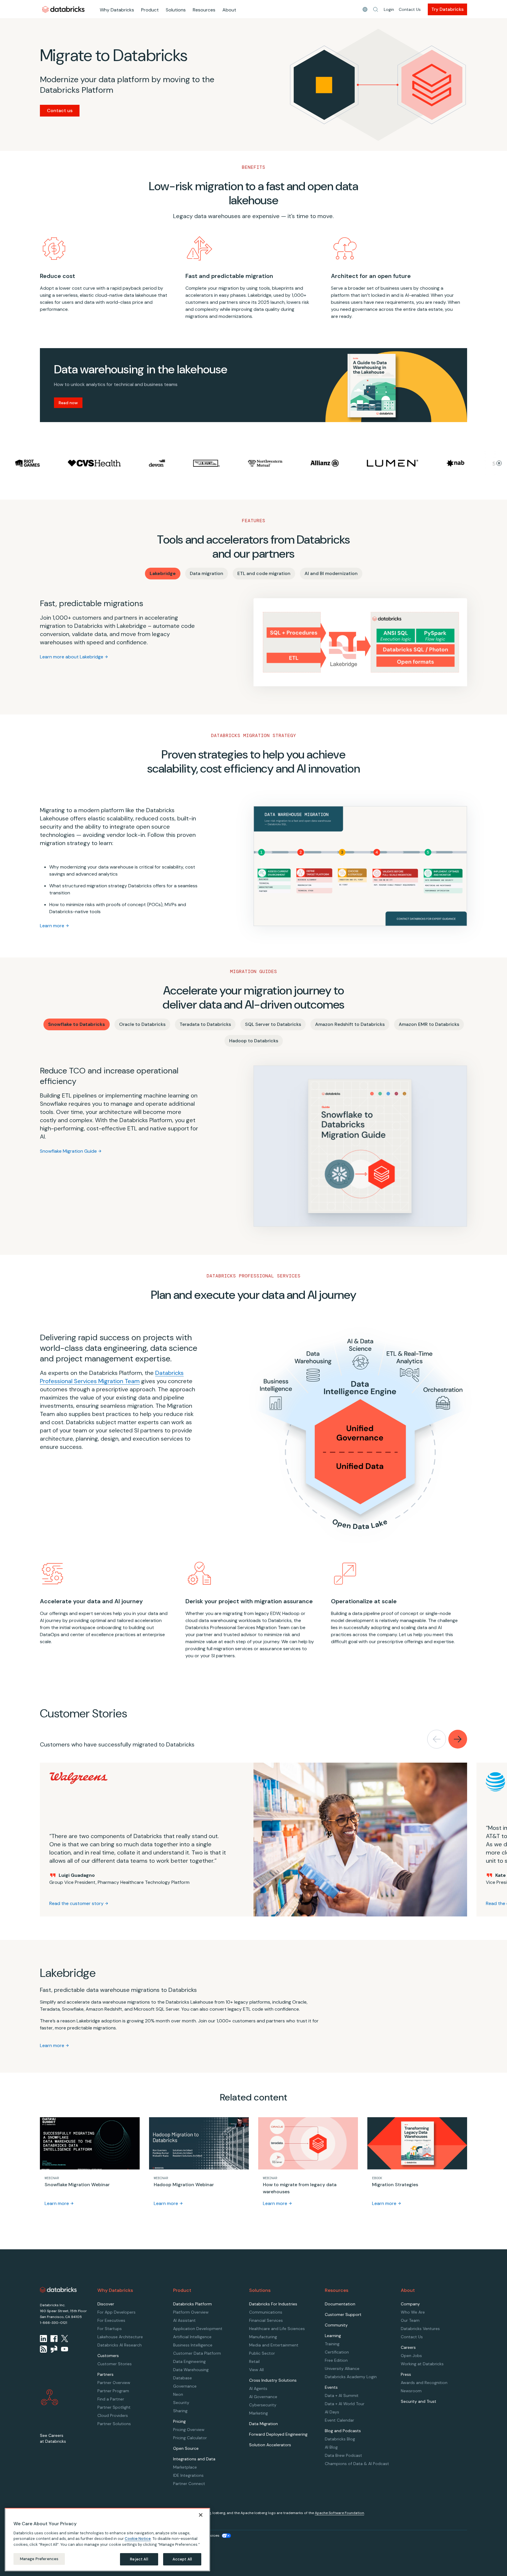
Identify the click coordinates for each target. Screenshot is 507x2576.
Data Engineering (189, 2361)
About (229, 10)
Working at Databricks (422, 2364)
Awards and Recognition (424, 2383)
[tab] (163, 574)
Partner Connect (189, 2484)
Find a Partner (111, 2399)
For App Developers (116, 2312)
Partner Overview (114, 2383)
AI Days (332, 2412)
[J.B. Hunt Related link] (148, 463)
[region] (107, 2540)
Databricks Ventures (420, 2329)
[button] (376, 9)
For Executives (111, 2320)
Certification (337, 2352)
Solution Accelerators (270, 2445)
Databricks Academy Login (351, 2377)
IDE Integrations (188, 2475)
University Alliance (342, 2368)
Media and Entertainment (274, 2345)
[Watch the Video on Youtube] (65, 2349)
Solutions (176, 10)
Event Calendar (339, 2420)
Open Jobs (411, 2356)
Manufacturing (263, 2337)
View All (256, 2370)
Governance (185, 2386)
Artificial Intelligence (192, 2337)
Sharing (180, 2411)
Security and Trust (419, 2401)
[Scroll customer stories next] (458, 1739)
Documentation (340, 2304)
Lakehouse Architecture (120, 2337)
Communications (266, 2312)
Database (182, 2378)
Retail (254, 2361)
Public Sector (262, 2353)
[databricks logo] (58, 2290)
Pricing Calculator (190, 2438)
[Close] (201, 2515)
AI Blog (331, 2447)
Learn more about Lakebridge (72, 657)
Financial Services (266, 2320)
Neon (178, 2394)
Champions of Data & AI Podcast (357, 2464)
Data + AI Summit (342, 2395)
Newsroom (411, 2391)
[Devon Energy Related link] (98, 463)
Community (336, 2325)
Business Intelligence (193, 2345)
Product (150, 10)
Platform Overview (191, 2312)
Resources (204, 10)
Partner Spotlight (114, 2407)
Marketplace (185, 2467)
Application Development (198, 2329)
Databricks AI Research (120, 2345)
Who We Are (413, 2312)
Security (181, 2403)
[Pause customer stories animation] (499, 463)
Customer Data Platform (197, 2353)
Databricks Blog (340, 2439)
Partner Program (113, 2391)
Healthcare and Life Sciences (277, 2329)
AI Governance (263, 2397)
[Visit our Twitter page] (65, 2339)
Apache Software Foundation (339, 2513)
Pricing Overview (189, 2430)
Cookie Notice (138, 2539)
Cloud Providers (113, 2415)
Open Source (186, 2448)
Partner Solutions (114, 2424)
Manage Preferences (39, 2559)
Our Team (410, 2320)
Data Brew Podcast (343, 2455)
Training (332, 2344)
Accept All (182, 2559)
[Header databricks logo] (63, 9)
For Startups (110, 2329)
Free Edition (336, 2360)
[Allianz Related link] (266, 463)
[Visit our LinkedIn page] (43, 2339)
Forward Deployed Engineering (278, 2434)
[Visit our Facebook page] (54, 2339)
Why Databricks (117, 10)
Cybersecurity (263, 2405)
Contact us (60, 111)
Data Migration (263, 2424)
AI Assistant (184, 2320)
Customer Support (343, 2314)
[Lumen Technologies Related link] (334, 463)
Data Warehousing (191, 2370)
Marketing (258, 2413)
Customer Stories (115, 2364)
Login (389, 9)
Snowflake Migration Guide (68, 1151)
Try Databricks (447, 9)
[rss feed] (43, 2349)
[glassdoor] (54, 2349)
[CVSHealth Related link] (36, 463)
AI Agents (258, 2388)
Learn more (52, 926)
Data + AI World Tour (345, 2404)
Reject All (139, 2559)
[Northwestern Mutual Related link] (206, 463)
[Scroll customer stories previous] (437, 1739)
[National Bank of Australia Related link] (397, 463)
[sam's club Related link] (454, 463)
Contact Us (410, 9)
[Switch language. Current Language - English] (365, 9)
